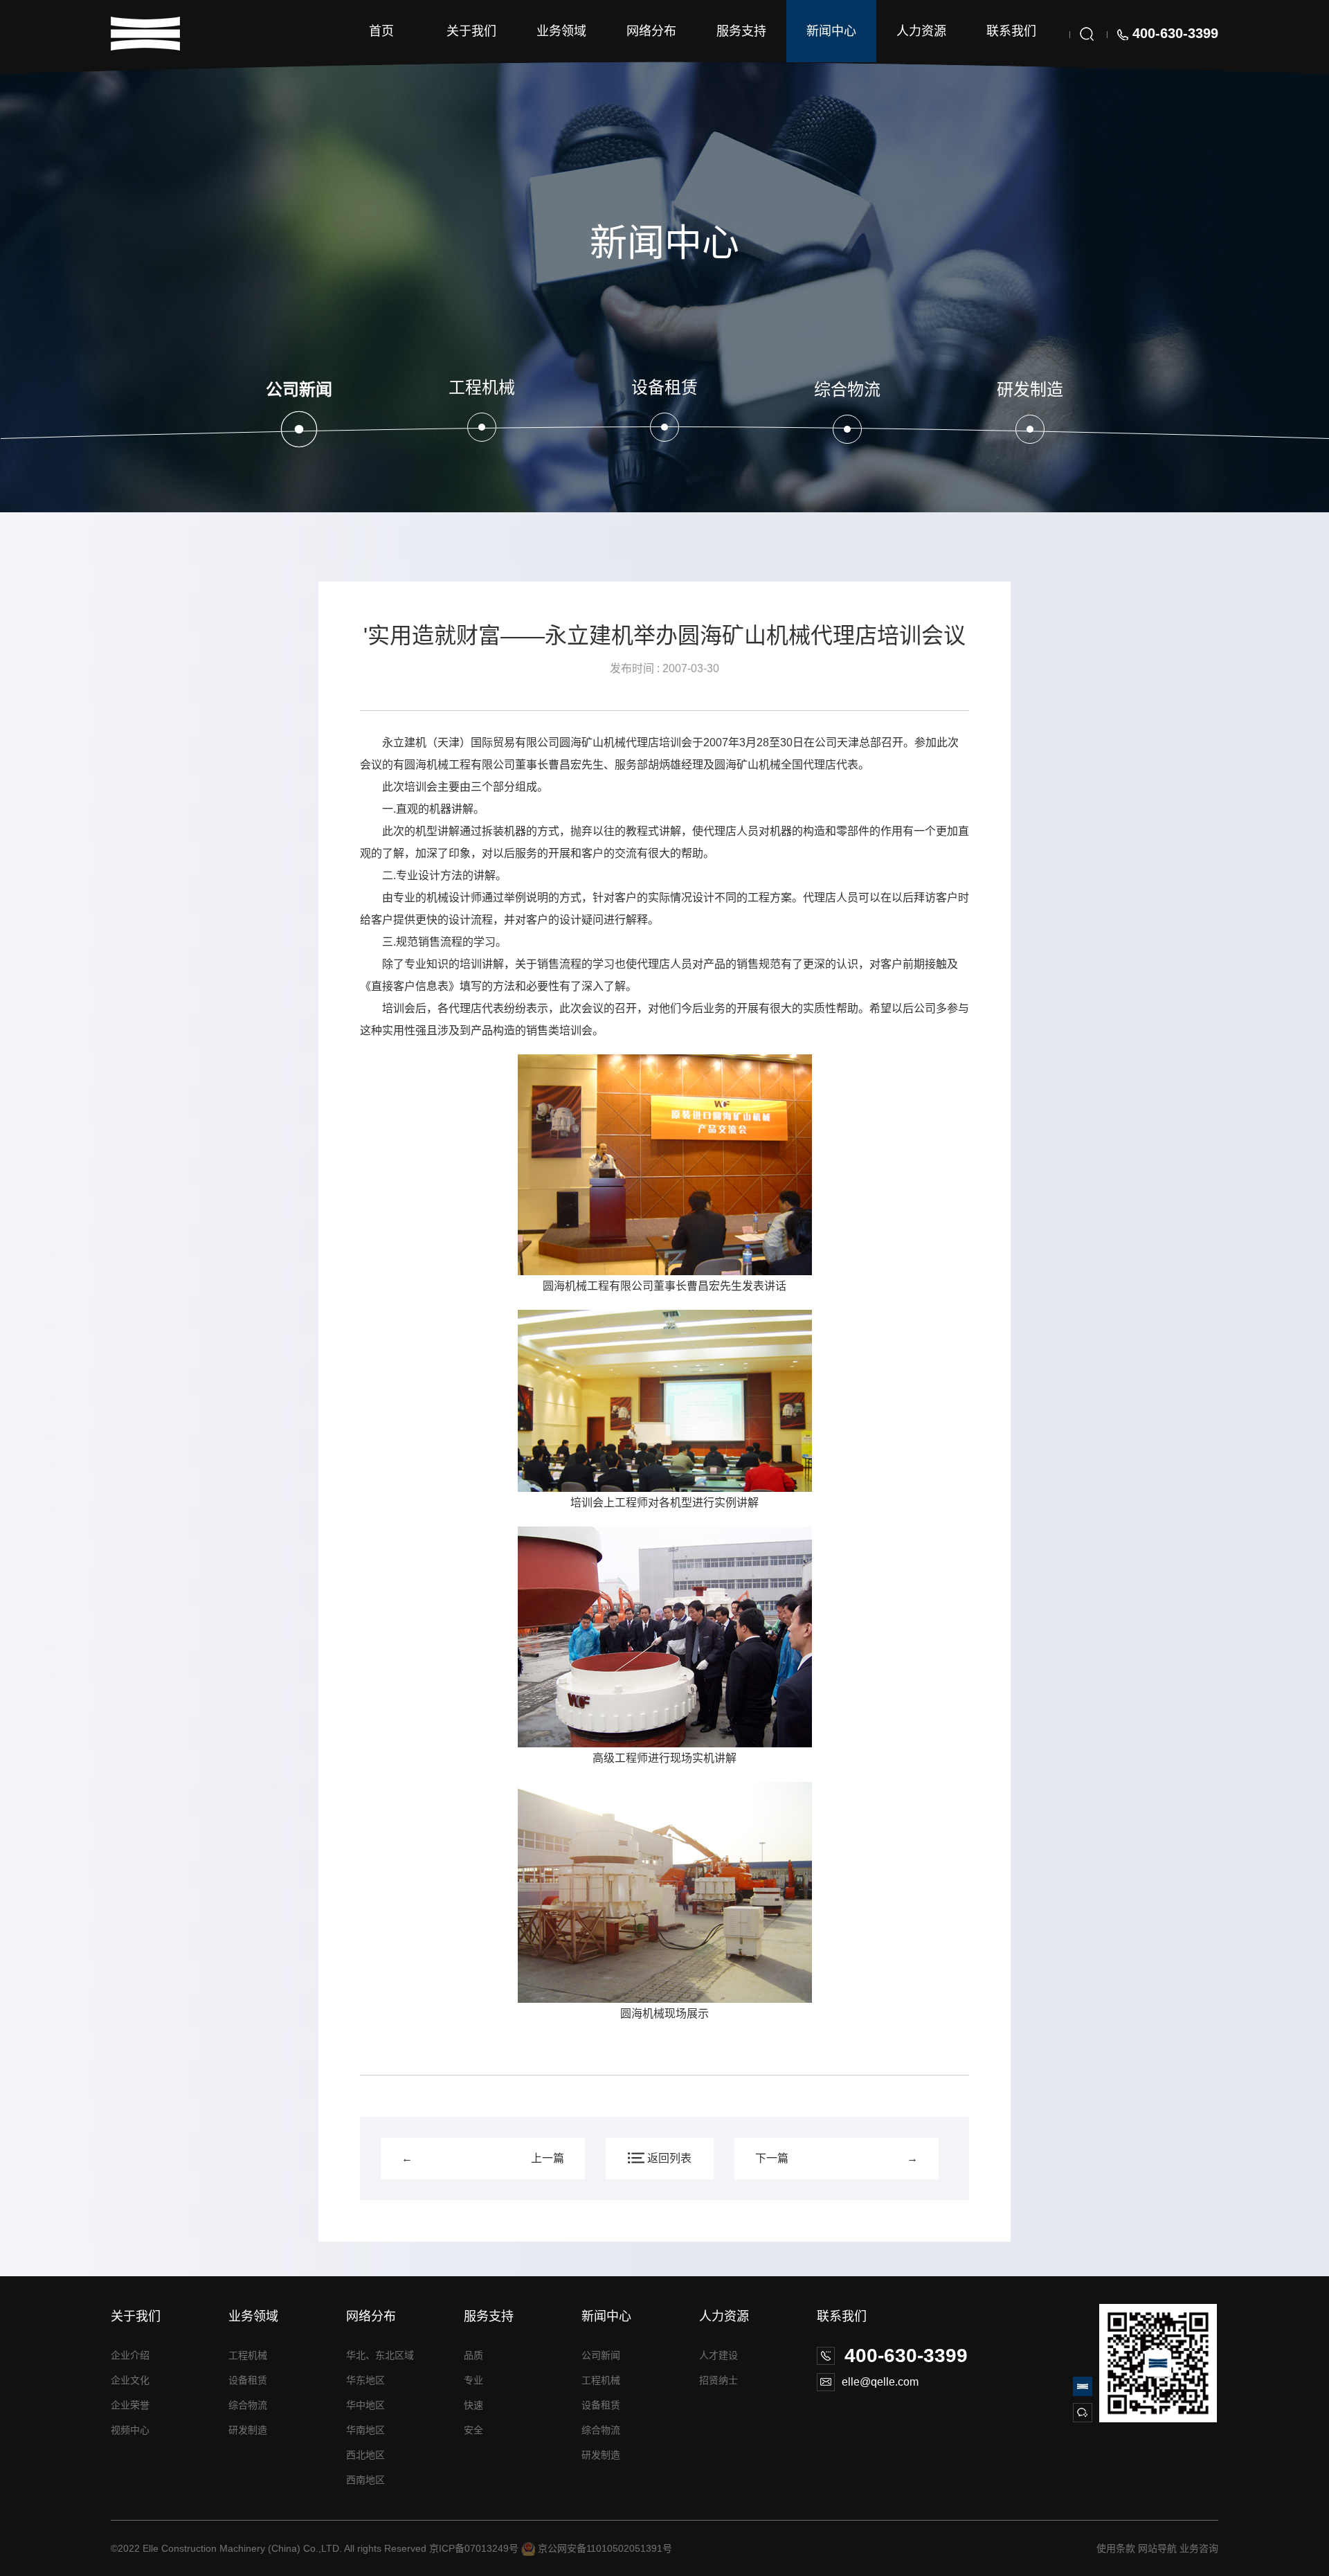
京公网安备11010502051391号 (605, 2548)
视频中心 (130, 2430)
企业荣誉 (130, 2405)
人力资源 (921, 31)
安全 (473, 2430)
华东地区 (365, 2380)
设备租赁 (664, 387)
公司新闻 (299, 389)
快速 (473, 2405)
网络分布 (651, 31)
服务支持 (741, 31)
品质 (473, 2355)
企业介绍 (130, 2355)
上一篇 (483, 2158)
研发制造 (1030, 389)
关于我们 (471, 31)
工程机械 (482, 387)
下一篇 (837, 2158)
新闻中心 (831, 31)
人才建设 (718, 2355)
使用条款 (1116, 2548)
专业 (473, 2380)
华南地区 (365, 2430)
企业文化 (130, 2380)
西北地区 (365, 2455)
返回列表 (668, 2158)
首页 (381, 31)
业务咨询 (1199, 2548)
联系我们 (1011, 31)
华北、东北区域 (380, 2355)
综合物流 (847, 389)
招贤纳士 (718, 2380)
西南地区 (365, 2480)
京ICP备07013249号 (474, 2548)
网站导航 (1157, 2548)
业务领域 (561, 31)
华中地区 (365, 2405)
